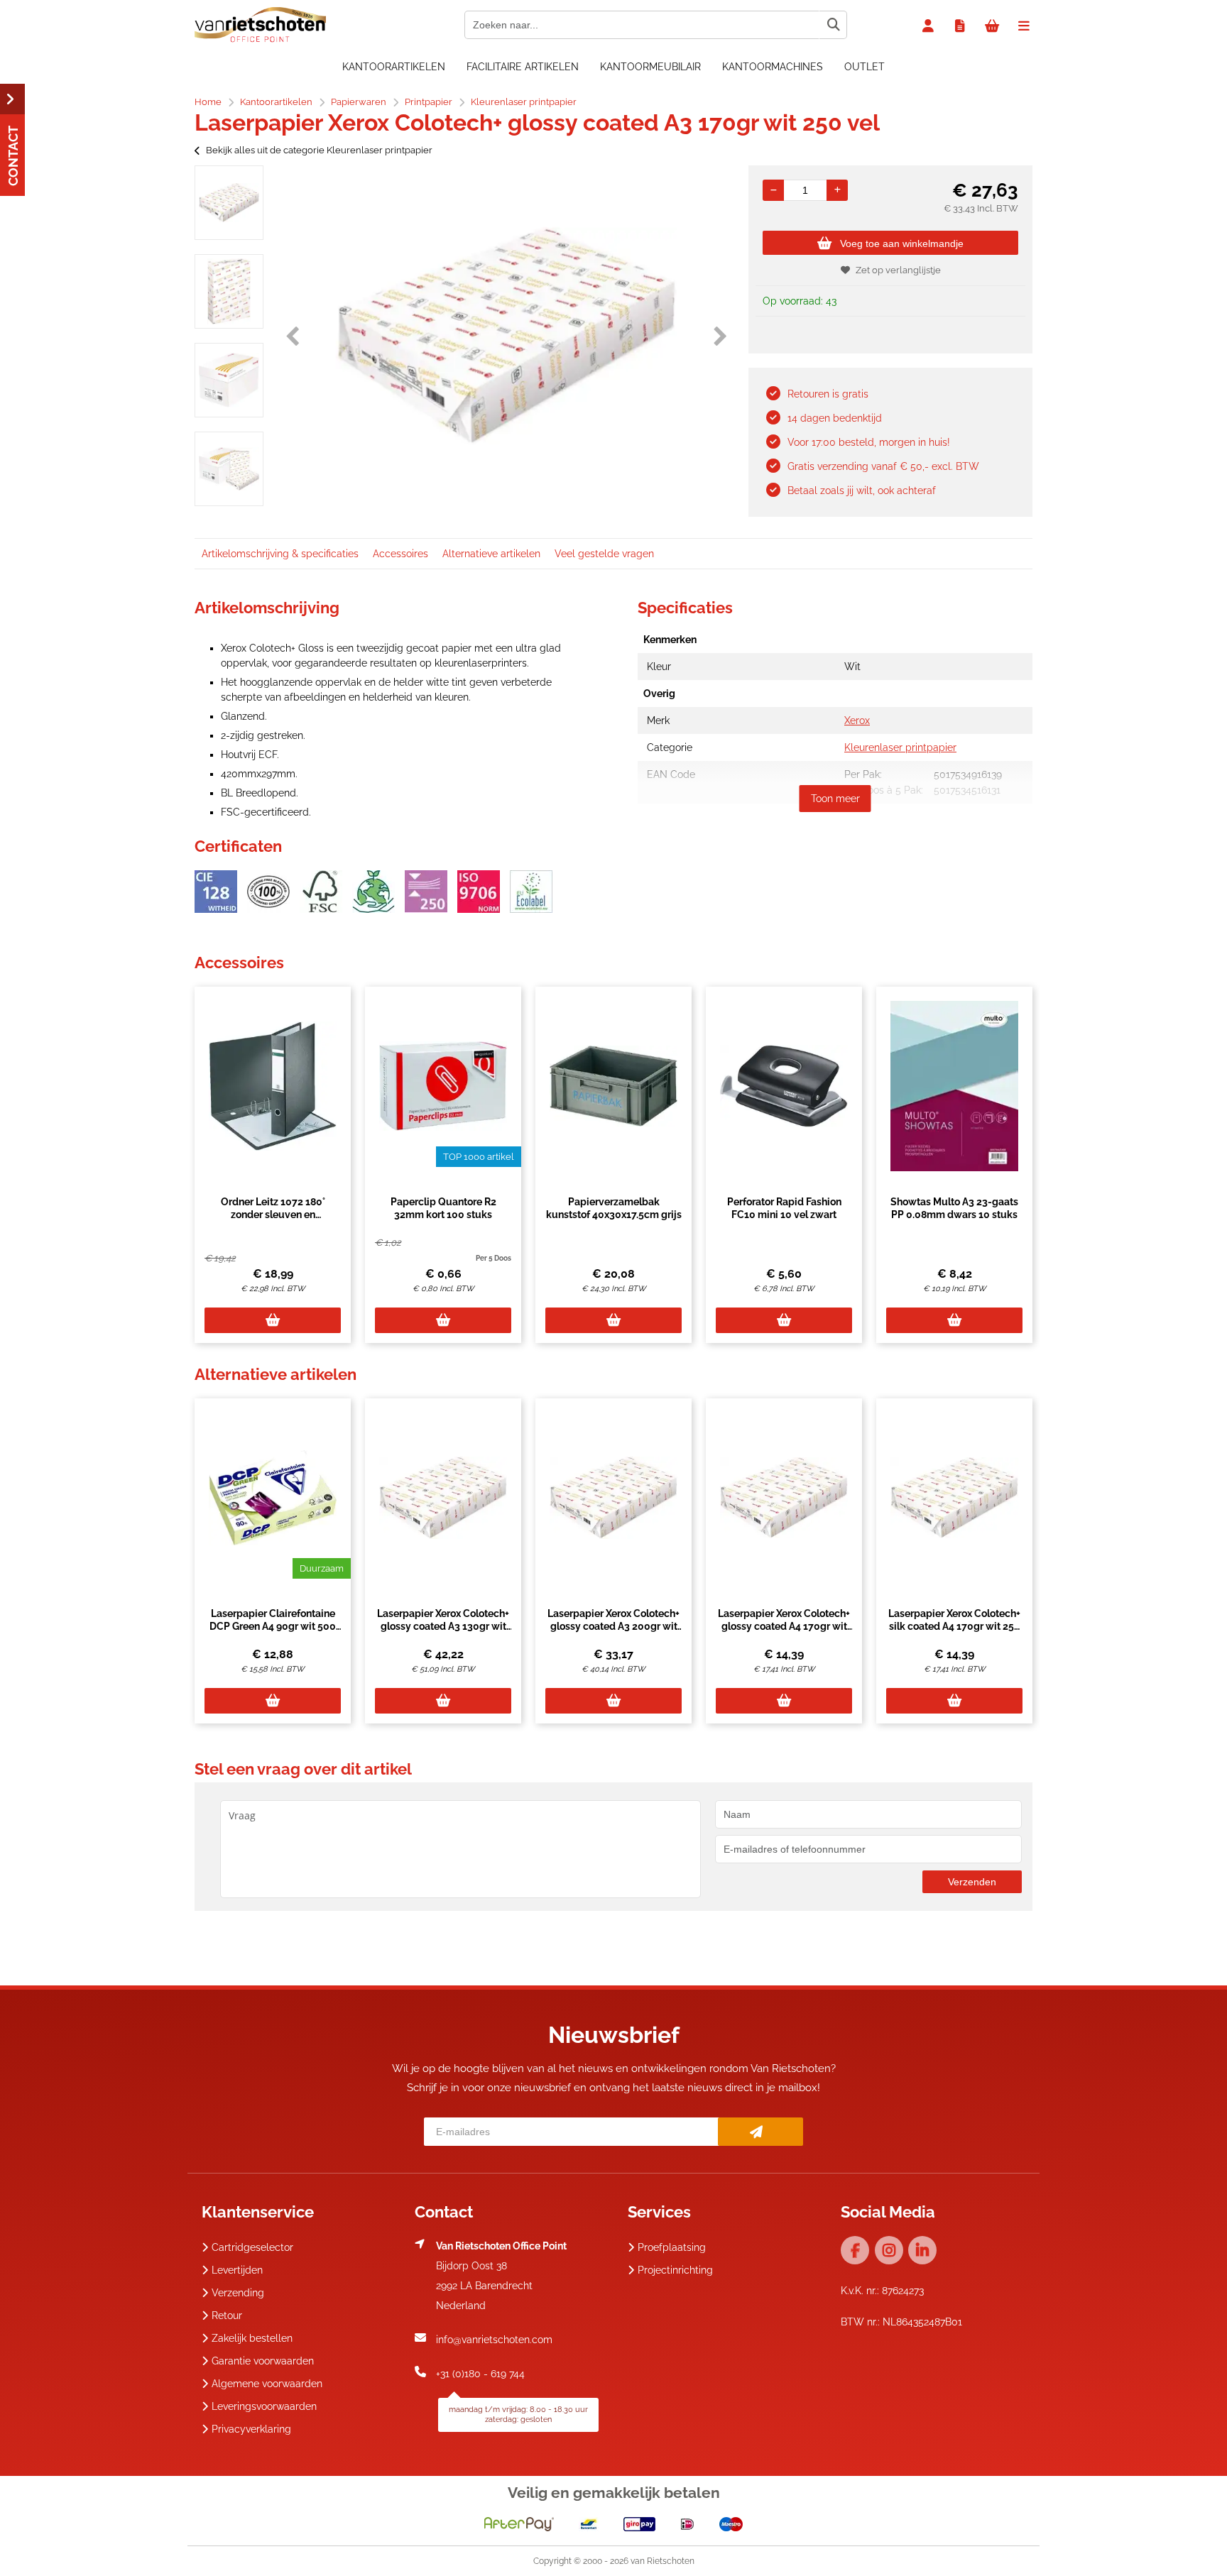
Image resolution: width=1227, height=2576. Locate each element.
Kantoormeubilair (650, 67)
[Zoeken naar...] (833, 25)
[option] (229, 203)
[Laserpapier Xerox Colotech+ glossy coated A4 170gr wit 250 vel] (784, 1498)
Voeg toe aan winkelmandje (902, 243)
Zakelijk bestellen (252, 2338)
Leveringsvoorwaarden (264, 2406)
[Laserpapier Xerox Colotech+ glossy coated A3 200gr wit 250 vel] (613, 1498)
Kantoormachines (773, 67)
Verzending (238, 2293)
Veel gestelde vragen (604, 554)
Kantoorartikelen (394, 67)
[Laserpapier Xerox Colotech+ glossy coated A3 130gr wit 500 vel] (443, 1498)
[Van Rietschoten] (260, 39)
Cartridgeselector (252, 2247)
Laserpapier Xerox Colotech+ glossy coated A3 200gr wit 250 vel (613, 1626)
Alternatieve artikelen (491, 554)
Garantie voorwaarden (263, 2361)
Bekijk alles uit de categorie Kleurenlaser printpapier (319, 150)
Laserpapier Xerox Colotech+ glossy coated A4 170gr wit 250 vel (784, 1626)
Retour (227, 2315)
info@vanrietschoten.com (494, 2340)
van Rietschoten (662, 2561)
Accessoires (400, 554)
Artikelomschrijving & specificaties (280, 554)
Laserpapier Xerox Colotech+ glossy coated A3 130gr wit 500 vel (443, 1626)
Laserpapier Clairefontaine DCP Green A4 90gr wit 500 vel (273, 1626)
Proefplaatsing (672, 2247)
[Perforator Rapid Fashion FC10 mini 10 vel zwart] (784, 1086)
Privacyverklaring (251, 2429)
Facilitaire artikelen (523, 67)
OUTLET (865, 67)
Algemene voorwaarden (267, 2384)
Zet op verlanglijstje (898, 270)
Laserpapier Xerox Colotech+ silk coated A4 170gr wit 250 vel (954, 1626)
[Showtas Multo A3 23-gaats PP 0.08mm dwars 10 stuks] (954, 1086)
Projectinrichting (675, 2270)
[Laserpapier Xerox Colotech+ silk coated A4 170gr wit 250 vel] (954, 1498)
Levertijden (237, 2270)
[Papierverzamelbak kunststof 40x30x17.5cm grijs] (613, 1086)
